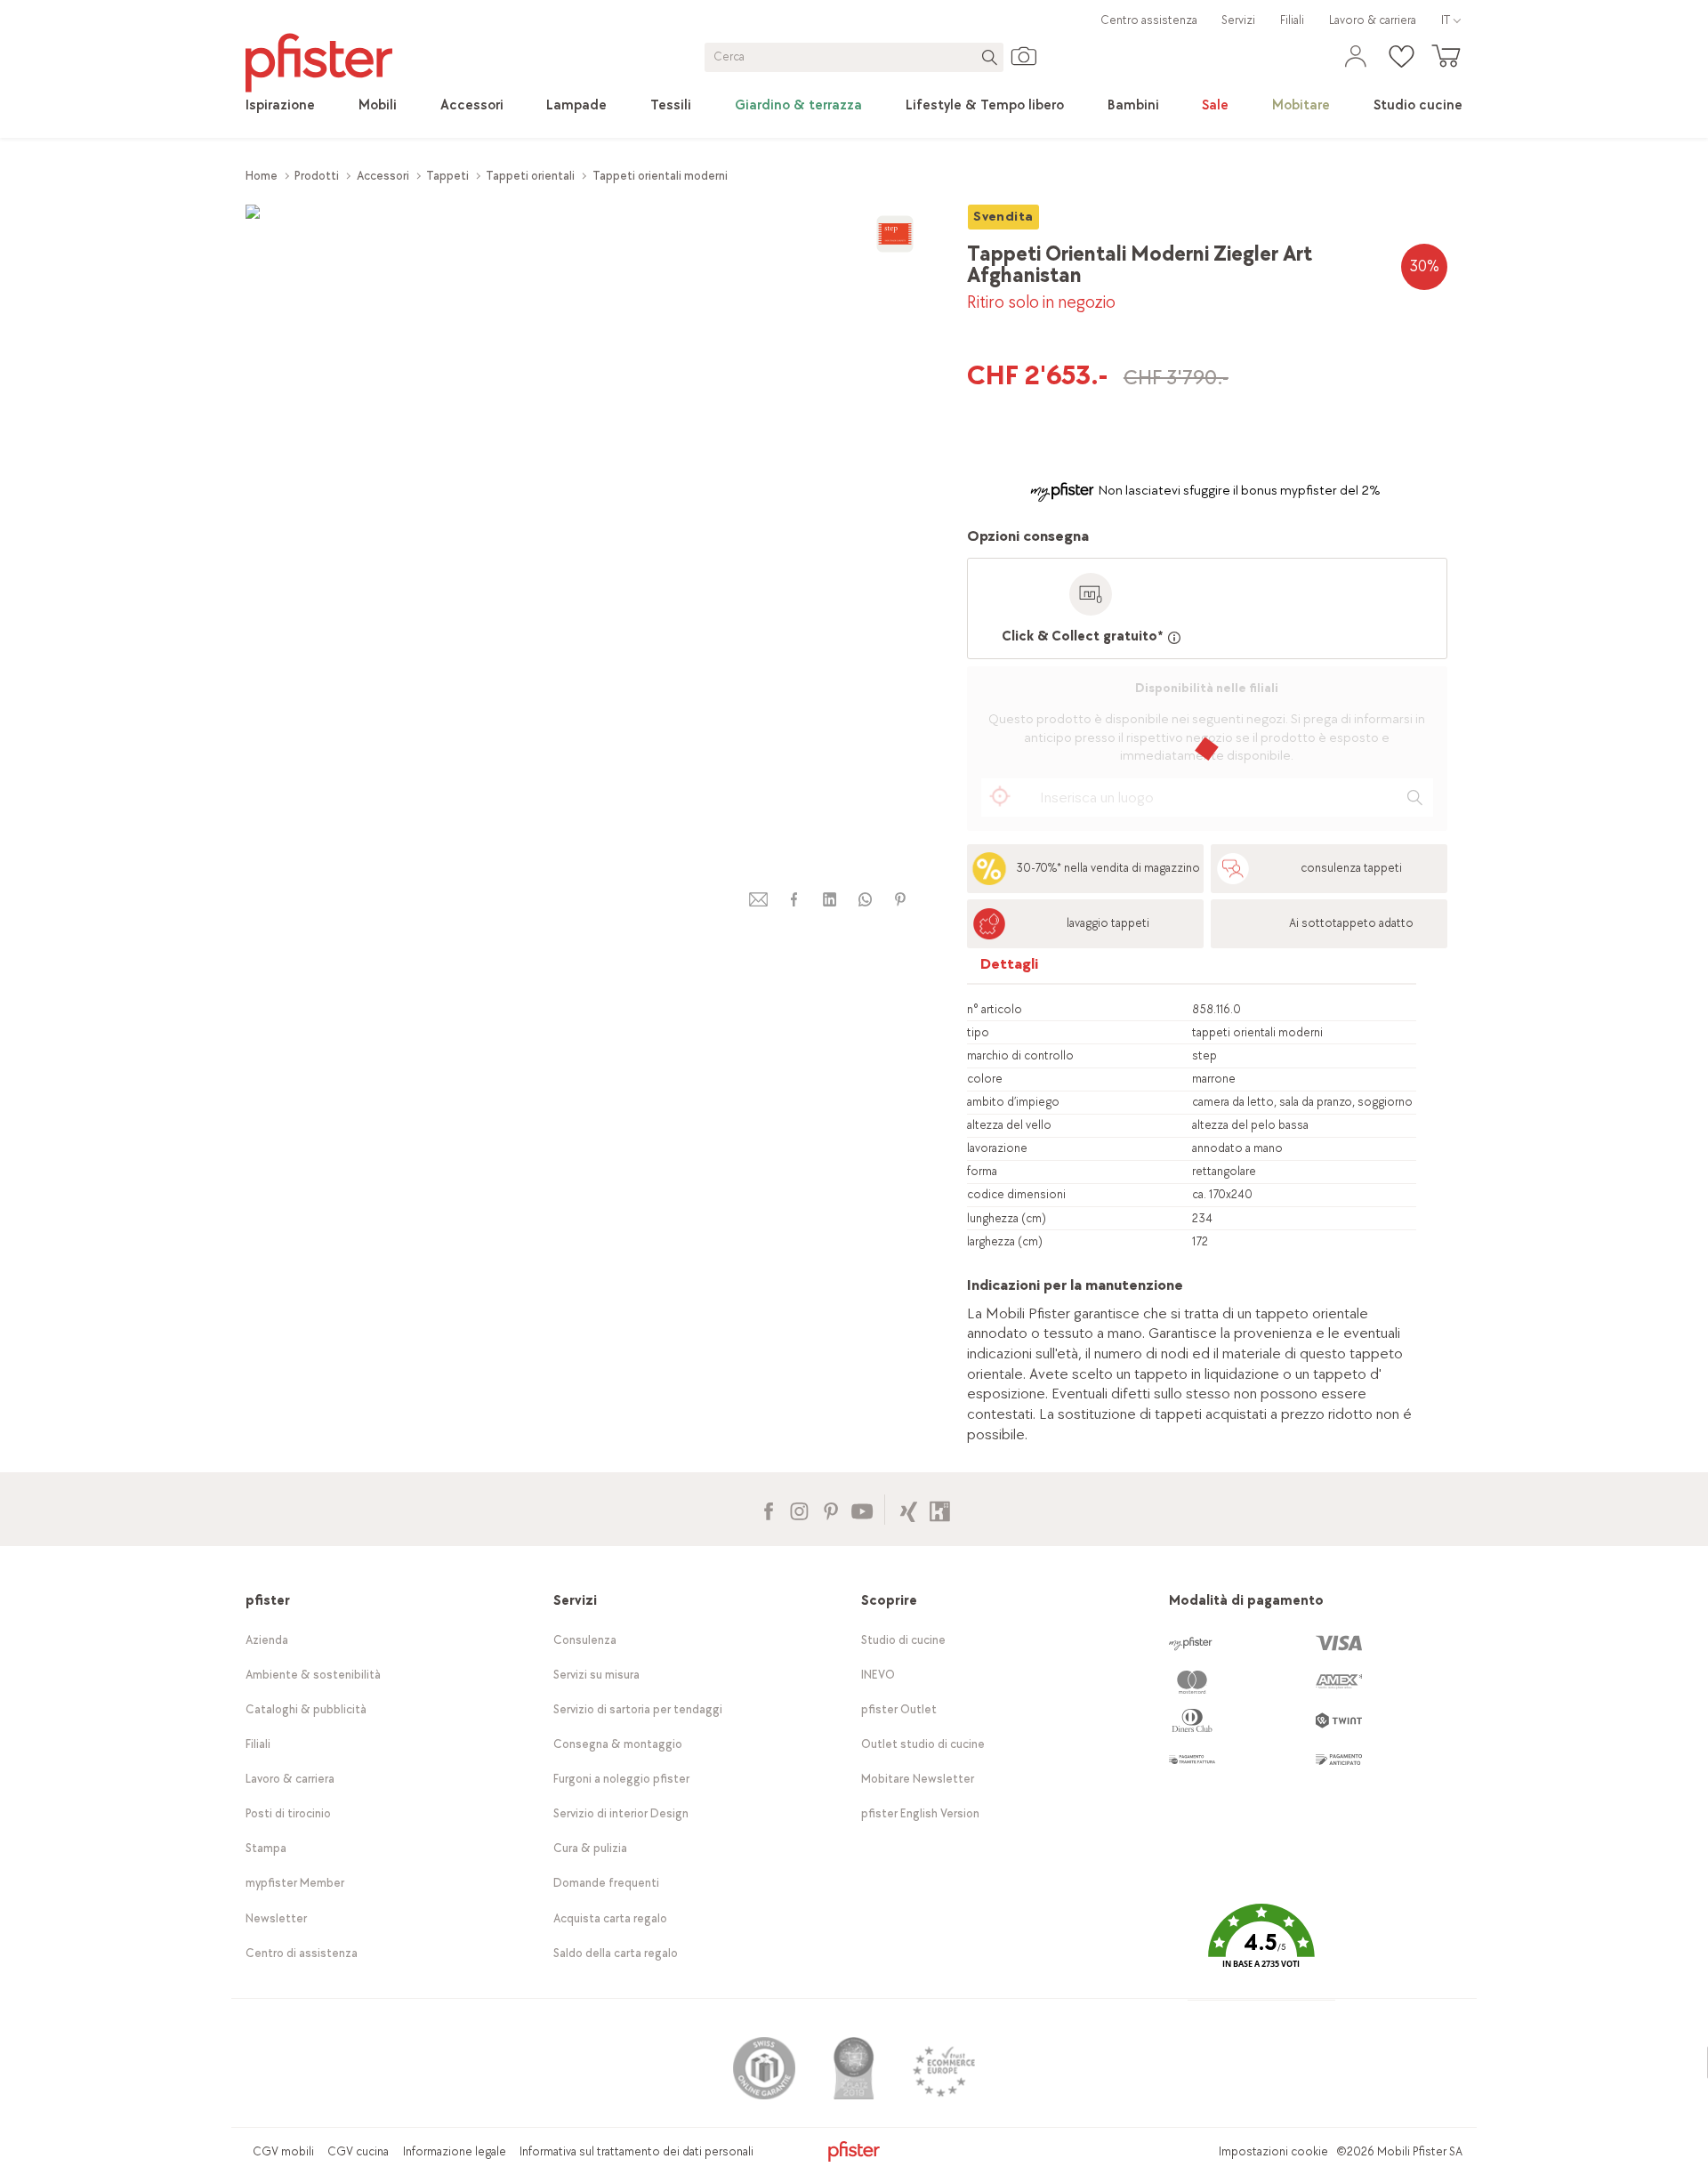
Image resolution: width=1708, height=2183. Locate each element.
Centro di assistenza (302, 1953)
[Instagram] (799, 1509)
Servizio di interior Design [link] (621, 1813)
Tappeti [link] (447, 176)
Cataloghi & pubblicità (306, 1709)
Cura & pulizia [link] (590, 1848)
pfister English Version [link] (920, 1813)
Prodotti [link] (317, 176)
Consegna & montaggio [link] (618, 1744)
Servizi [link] (1238, 20)
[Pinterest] (830, 1509)
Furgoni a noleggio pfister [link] (621, 1779)
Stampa (266, 1848)
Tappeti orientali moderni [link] (660, 176)
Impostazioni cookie (1273, 2151)
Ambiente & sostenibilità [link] (313, 1675)
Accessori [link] (383, 176)
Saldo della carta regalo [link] (616, 1953)
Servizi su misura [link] (596, 1675)
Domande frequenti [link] (606, 1883)
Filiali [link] (1292, 20)
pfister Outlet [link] (899, 1709)
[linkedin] (829, 900)
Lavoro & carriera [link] (1373, 20)
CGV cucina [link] (358, 2151)
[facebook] (794, 900)
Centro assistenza (1149, 20)
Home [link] (262, 176)
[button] (1261, 1949)
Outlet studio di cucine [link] (923, 1744)
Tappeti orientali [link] (530, 176)
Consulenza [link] (585, 1640)
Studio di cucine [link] (903, 1640)
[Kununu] (940, 1509)
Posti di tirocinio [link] (288, 1813)
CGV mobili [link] (283, 2151)
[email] (759, 900)
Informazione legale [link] (455, 2151)
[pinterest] (900, 900)
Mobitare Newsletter (918, 1779)
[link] (280, 106)
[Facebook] (768, 1509)
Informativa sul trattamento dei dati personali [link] (636, 2151)
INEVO (878, 1675)
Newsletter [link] (276, 1918)
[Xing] (909, 1509)
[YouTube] (862, 1509)
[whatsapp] (865, 900)
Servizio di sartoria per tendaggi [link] (638, 1709)
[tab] (1010, 968)
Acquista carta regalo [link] (610, 1918)
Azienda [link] (267, 1640)
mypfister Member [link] (295, 1883)
